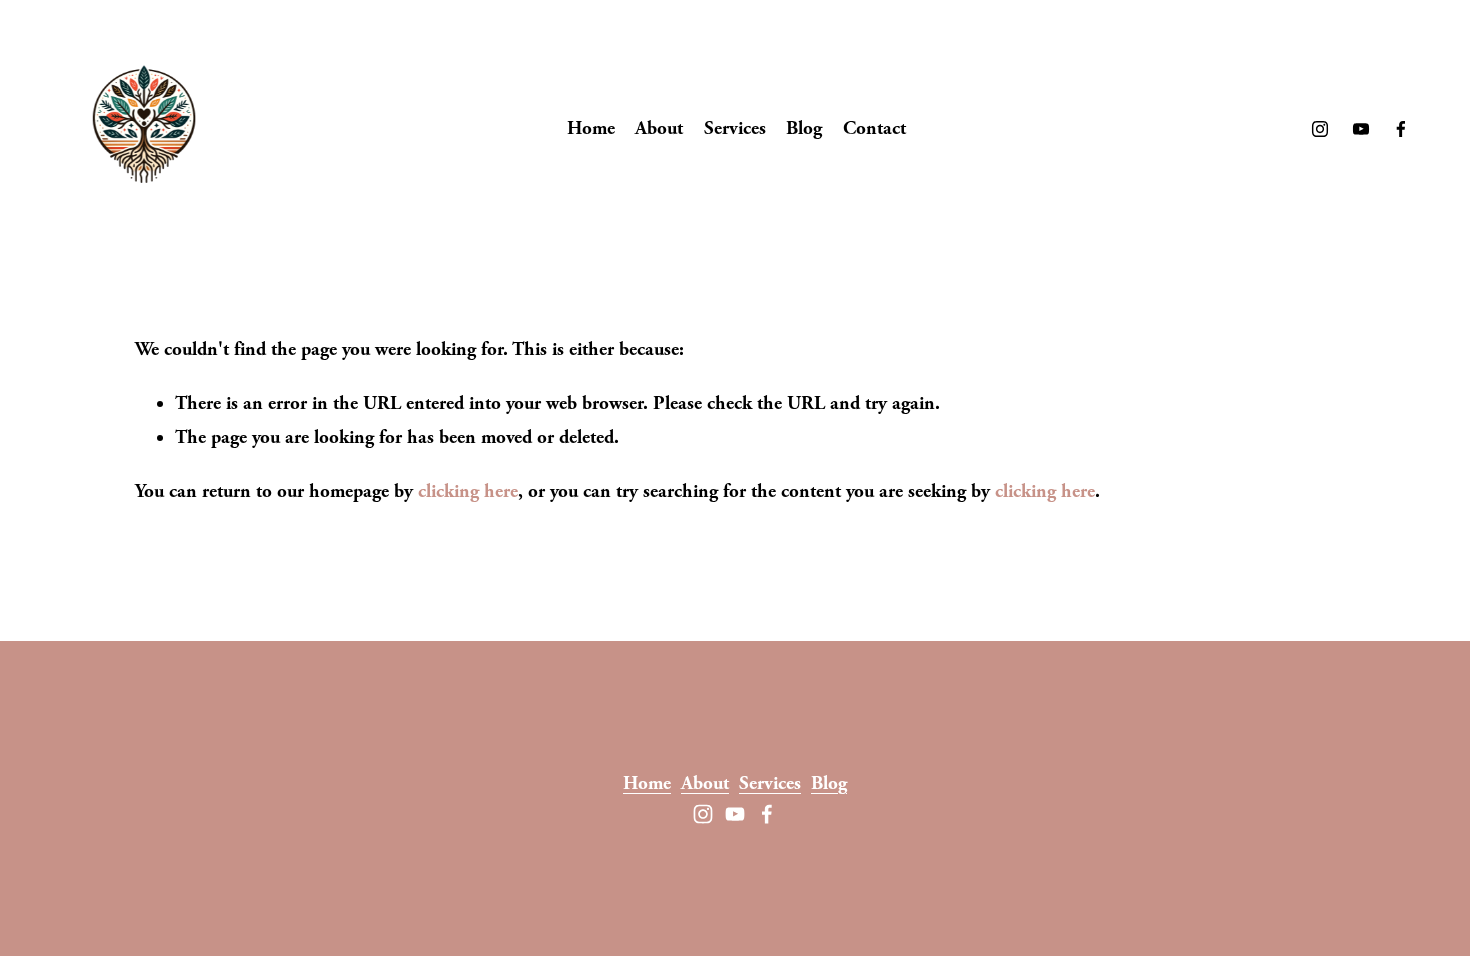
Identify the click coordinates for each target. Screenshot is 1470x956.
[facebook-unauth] (1401, 129)
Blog (804, 128)
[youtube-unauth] (1361, 129)
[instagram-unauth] (1320, 129)
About (659, 128)
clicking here (468, 491)
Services (735, 128)
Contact (874, 128)
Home (591, 128)
